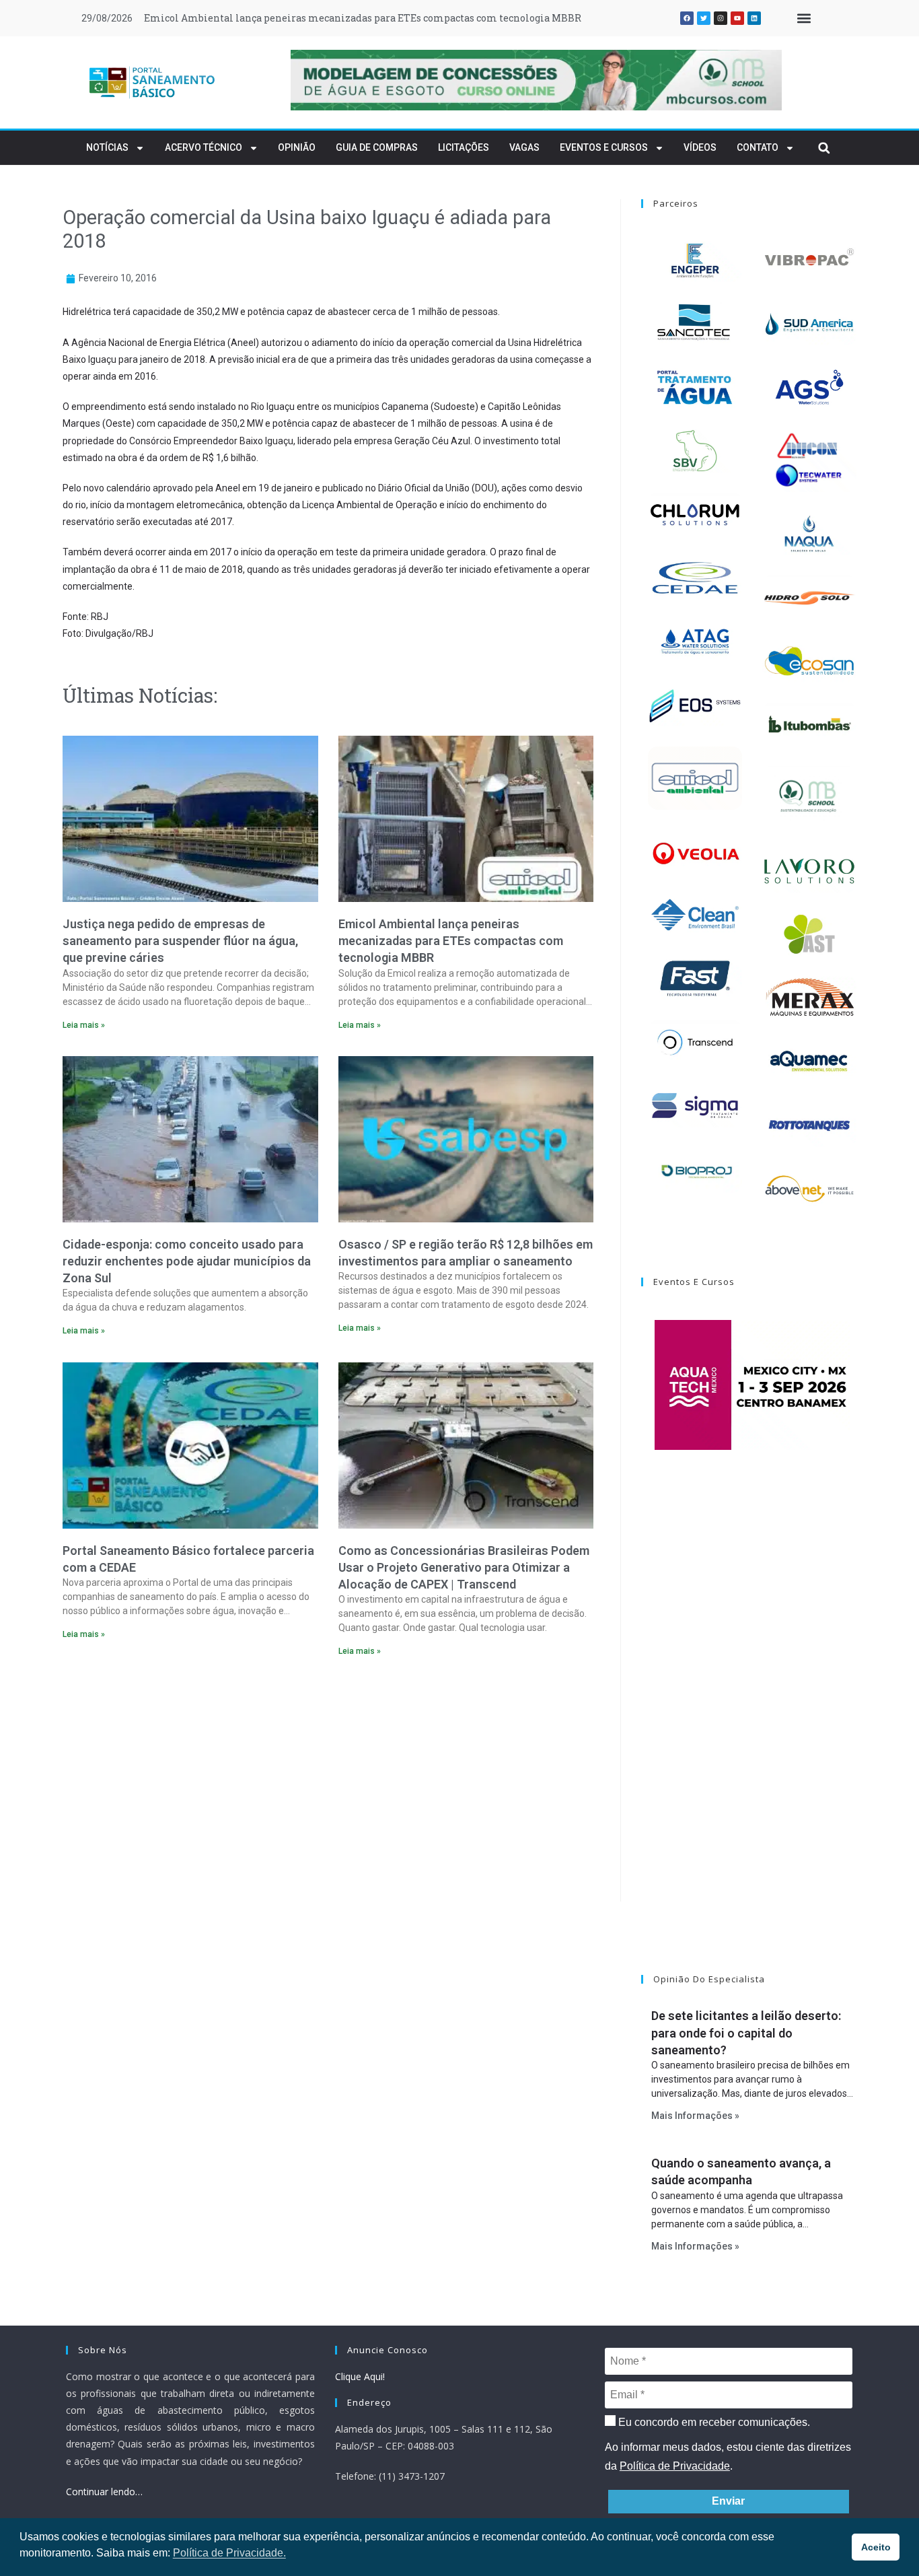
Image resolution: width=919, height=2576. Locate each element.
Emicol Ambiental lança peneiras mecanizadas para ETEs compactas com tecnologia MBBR (363, 18)
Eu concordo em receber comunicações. (713, 2422)
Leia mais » (84, 1025)
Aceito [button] (876, 2547)
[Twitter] (704, 18)
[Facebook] (687, 18)
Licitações (464, 147)
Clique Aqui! (360, 2376)
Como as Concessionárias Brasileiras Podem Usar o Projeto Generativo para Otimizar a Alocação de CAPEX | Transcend (464, 1567)
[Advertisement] (328, 1784)
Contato (758, 147)
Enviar (728, 2501)
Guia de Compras (377, 147)
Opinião (297, 147)
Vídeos (700, 147)
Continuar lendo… (104, 2492)
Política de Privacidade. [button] (229, 2553)
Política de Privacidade (675, 2466)
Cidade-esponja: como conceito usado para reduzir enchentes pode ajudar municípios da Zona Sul (187, 1261)
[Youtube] (737, 18)
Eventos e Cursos (604, 147)
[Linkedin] (754, 18)
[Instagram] (721, 18)
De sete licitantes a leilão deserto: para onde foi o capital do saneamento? (746, 2032)
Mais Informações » (695, 2116)
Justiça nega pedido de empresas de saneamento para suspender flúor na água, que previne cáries (180, 941)
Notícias (107, 147)
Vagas (524, 147)
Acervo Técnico (204, 147)
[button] (804, 19)
